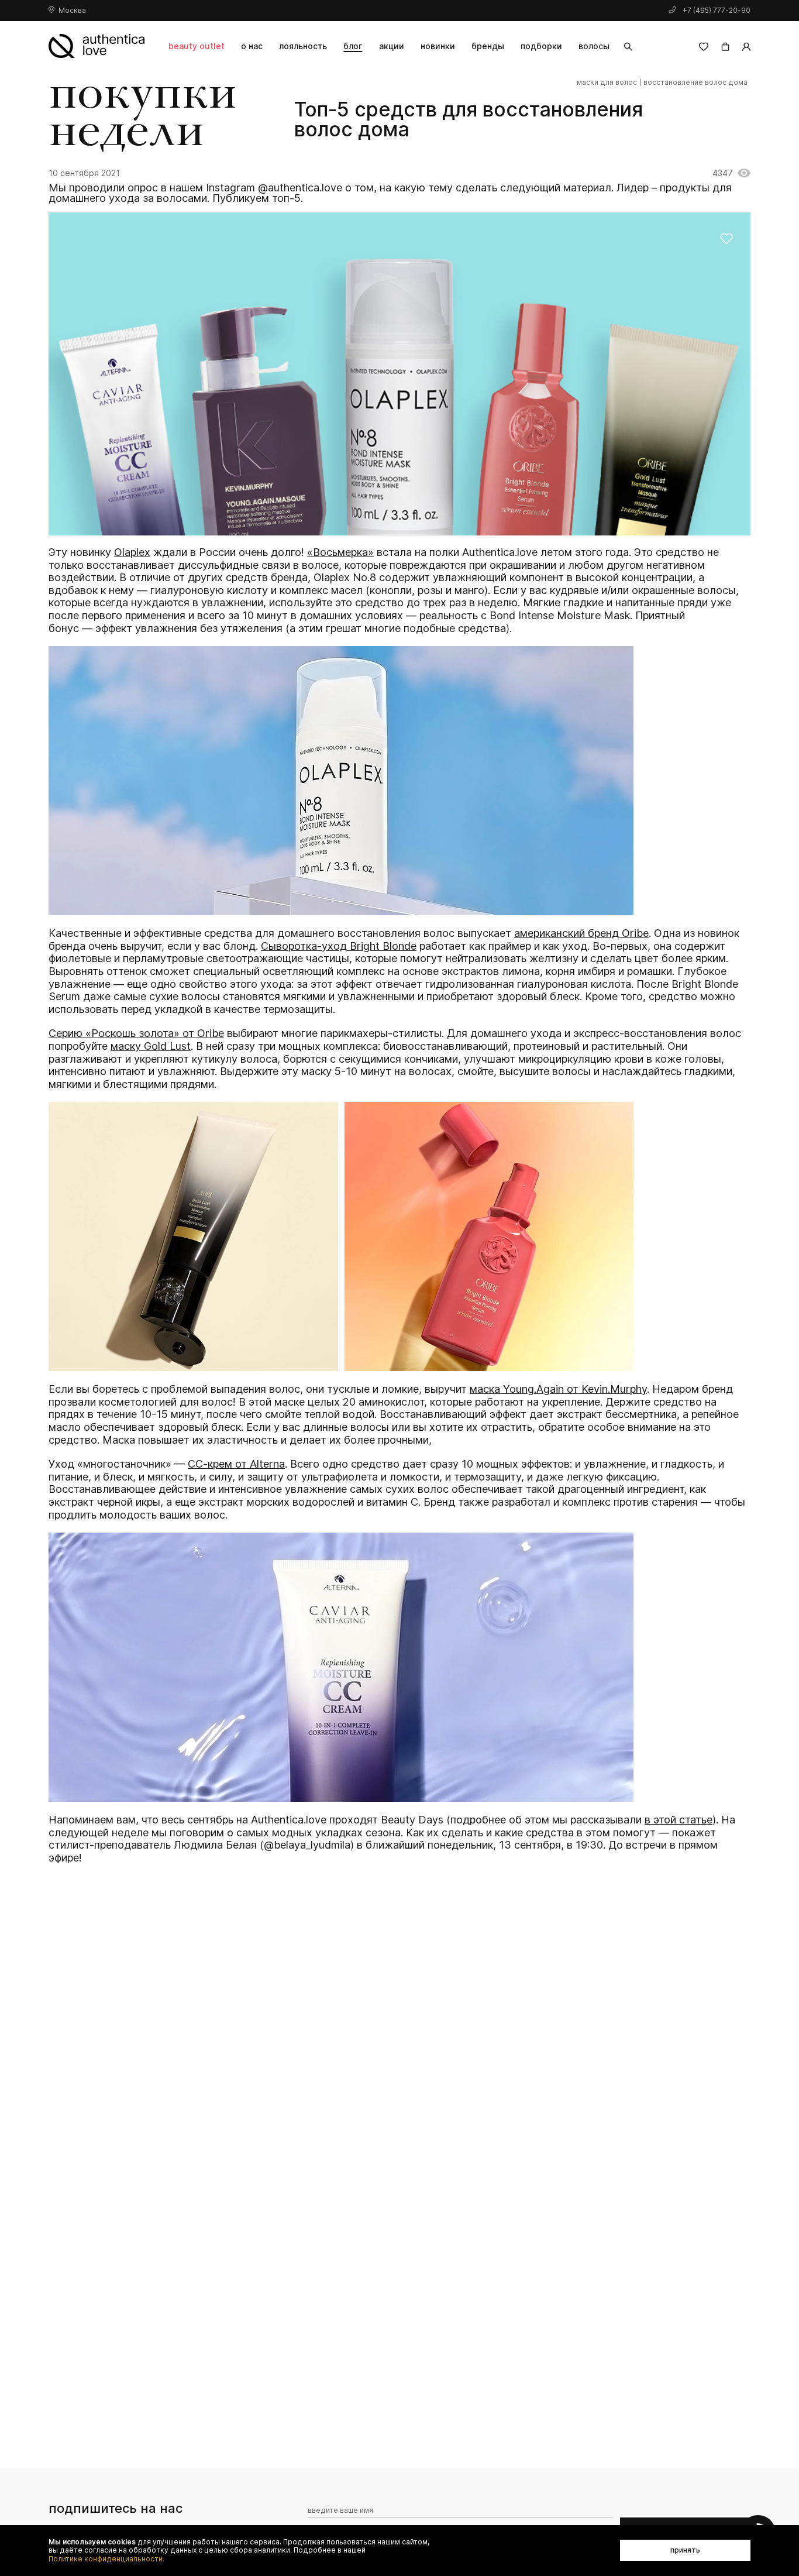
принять (685, 2550)
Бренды (488, 46)
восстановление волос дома (695, 83)
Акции (392, 46)
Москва (72, 10)
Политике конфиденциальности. (106, 2559)
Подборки (541, 46)
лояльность (303, 46)
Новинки (438, 46)
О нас (252, 46)
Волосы (594, 46)
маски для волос (607, 83)
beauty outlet (197, 46)
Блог (353, 46)
